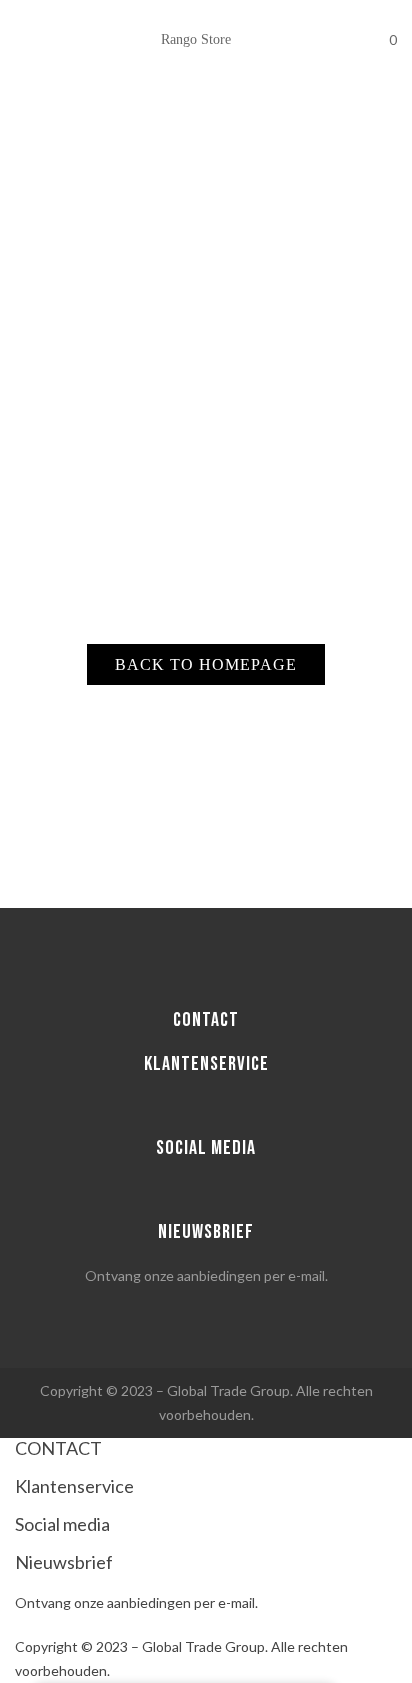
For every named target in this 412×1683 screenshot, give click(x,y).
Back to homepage (206, 664)
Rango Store (196, 39)
